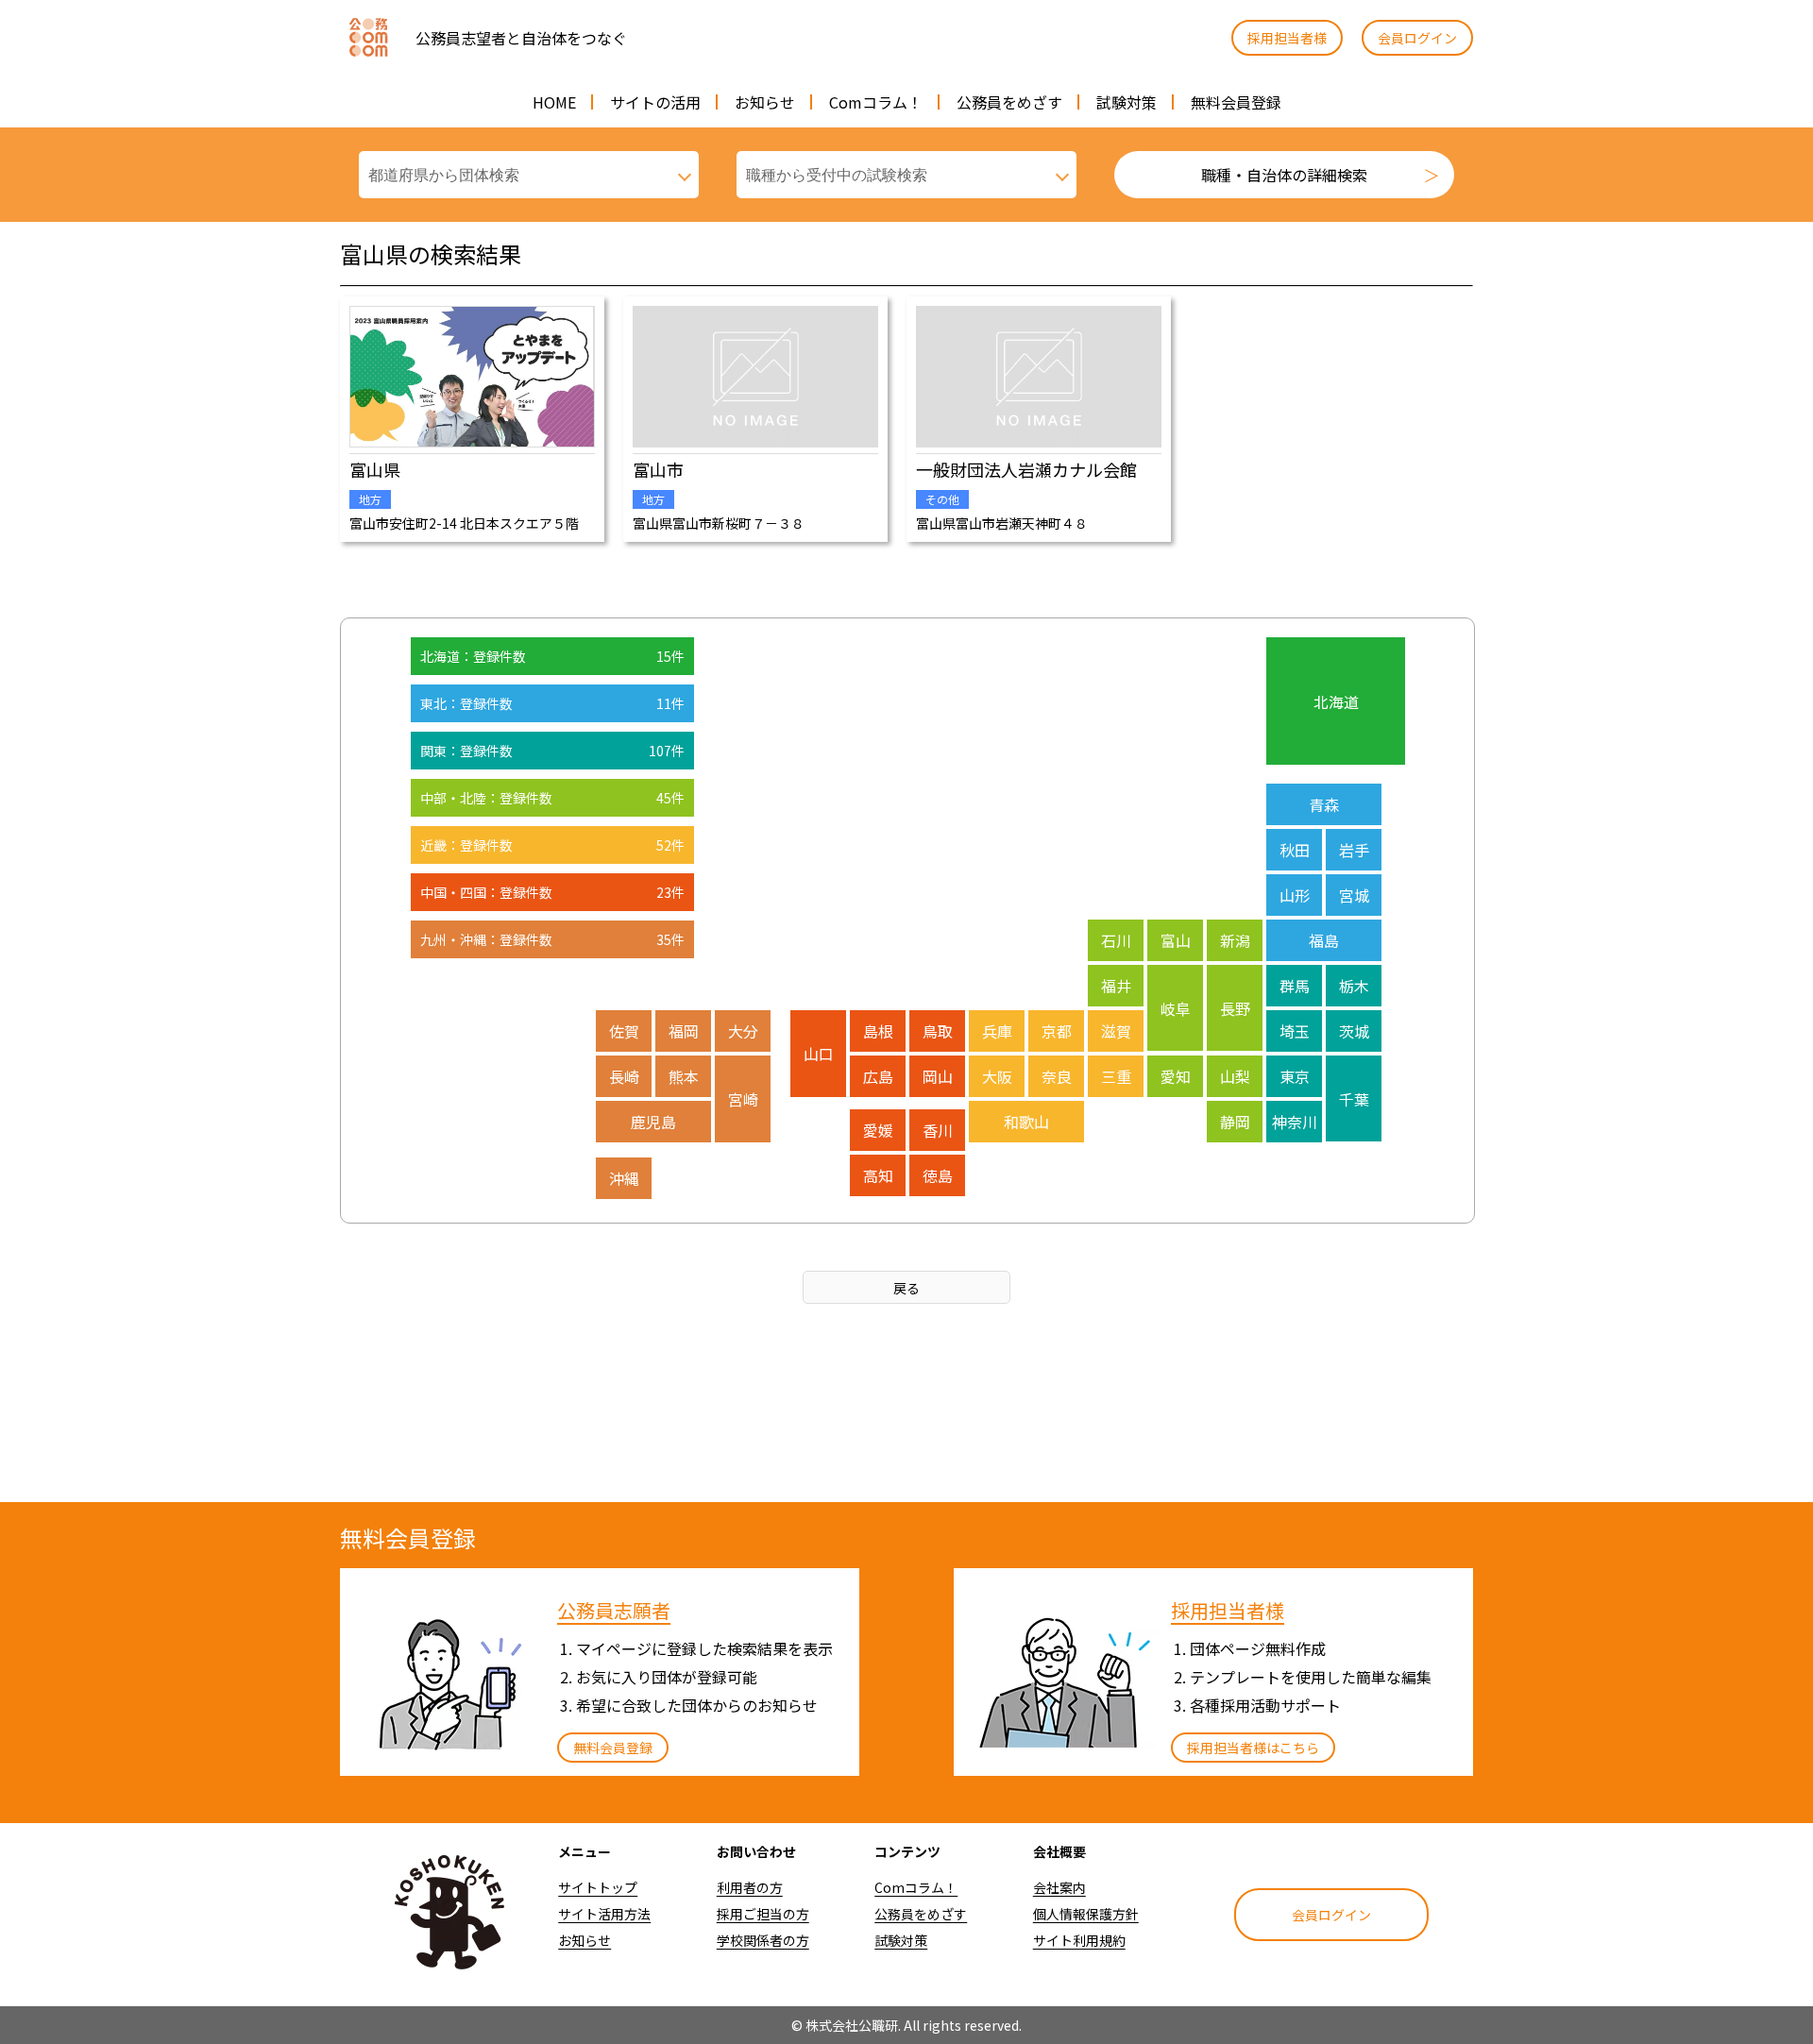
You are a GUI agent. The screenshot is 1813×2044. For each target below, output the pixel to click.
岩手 (1354, 850)
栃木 (1354, 986)
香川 (938, 1130)
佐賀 (624, 1031)
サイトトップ (598, 1887)
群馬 (1295, 986)
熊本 (684, 1076)
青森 (1324, 804)
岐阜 (1176, 1008)
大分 (743, 1031)
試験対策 (1127, 102)
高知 (878, 1175)
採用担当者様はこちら (1253, 1748)
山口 (819, 1054)
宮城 (1354, 895)
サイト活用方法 (604, 1914)
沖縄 (624, 1178)
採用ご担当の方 (763, 1914)
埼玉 (1295, 1031)
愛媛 (878, 1130)
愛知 (1176, 1076)
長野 (1235, 1008)
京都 (1057, 1031)
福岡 (684, 1031)
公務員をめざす (1009, 102)
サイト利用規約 (1079, 1940)
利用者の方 (750, 1887)
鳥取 (938, 1031)
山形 (1295, 895)
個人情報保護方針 (1086, 1914)
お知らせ (765, 102)
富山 (1176, 940)
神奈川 (1295, 1122)
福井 (1116, 986)
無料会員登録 (1236, 102)
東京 (1295, 1076)
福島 (1324, 940)
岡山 (938, 1076)
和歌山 (1026, 1122)
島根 (878, 1031)
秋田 (1295, 850)
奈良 (1057, 1076)
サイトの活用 (655, 102)
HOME (554, 102)
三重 (1116, 1076)
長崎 (624, 1076)
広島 (878, 1076)
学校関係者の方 (763, 1940)
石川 (1116, 940)
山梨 (1235, 1076)
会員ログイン (1417, 38)
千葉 (1354, 1099)
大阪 (997, 1076)
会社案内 (1059, 1887)
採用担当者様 (1287, 38)
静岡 (1235, 1122)
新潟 (1235, 940)
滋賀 (1116, 1031)
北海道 (1336, 701)
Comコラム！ (876, 102)
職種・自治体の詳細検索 (1284, 175)
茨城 (1354, 1031)
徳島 (938, 1175)
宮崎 (743, 1099)
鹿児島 (653, 1122)
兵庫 (997, 1031)
